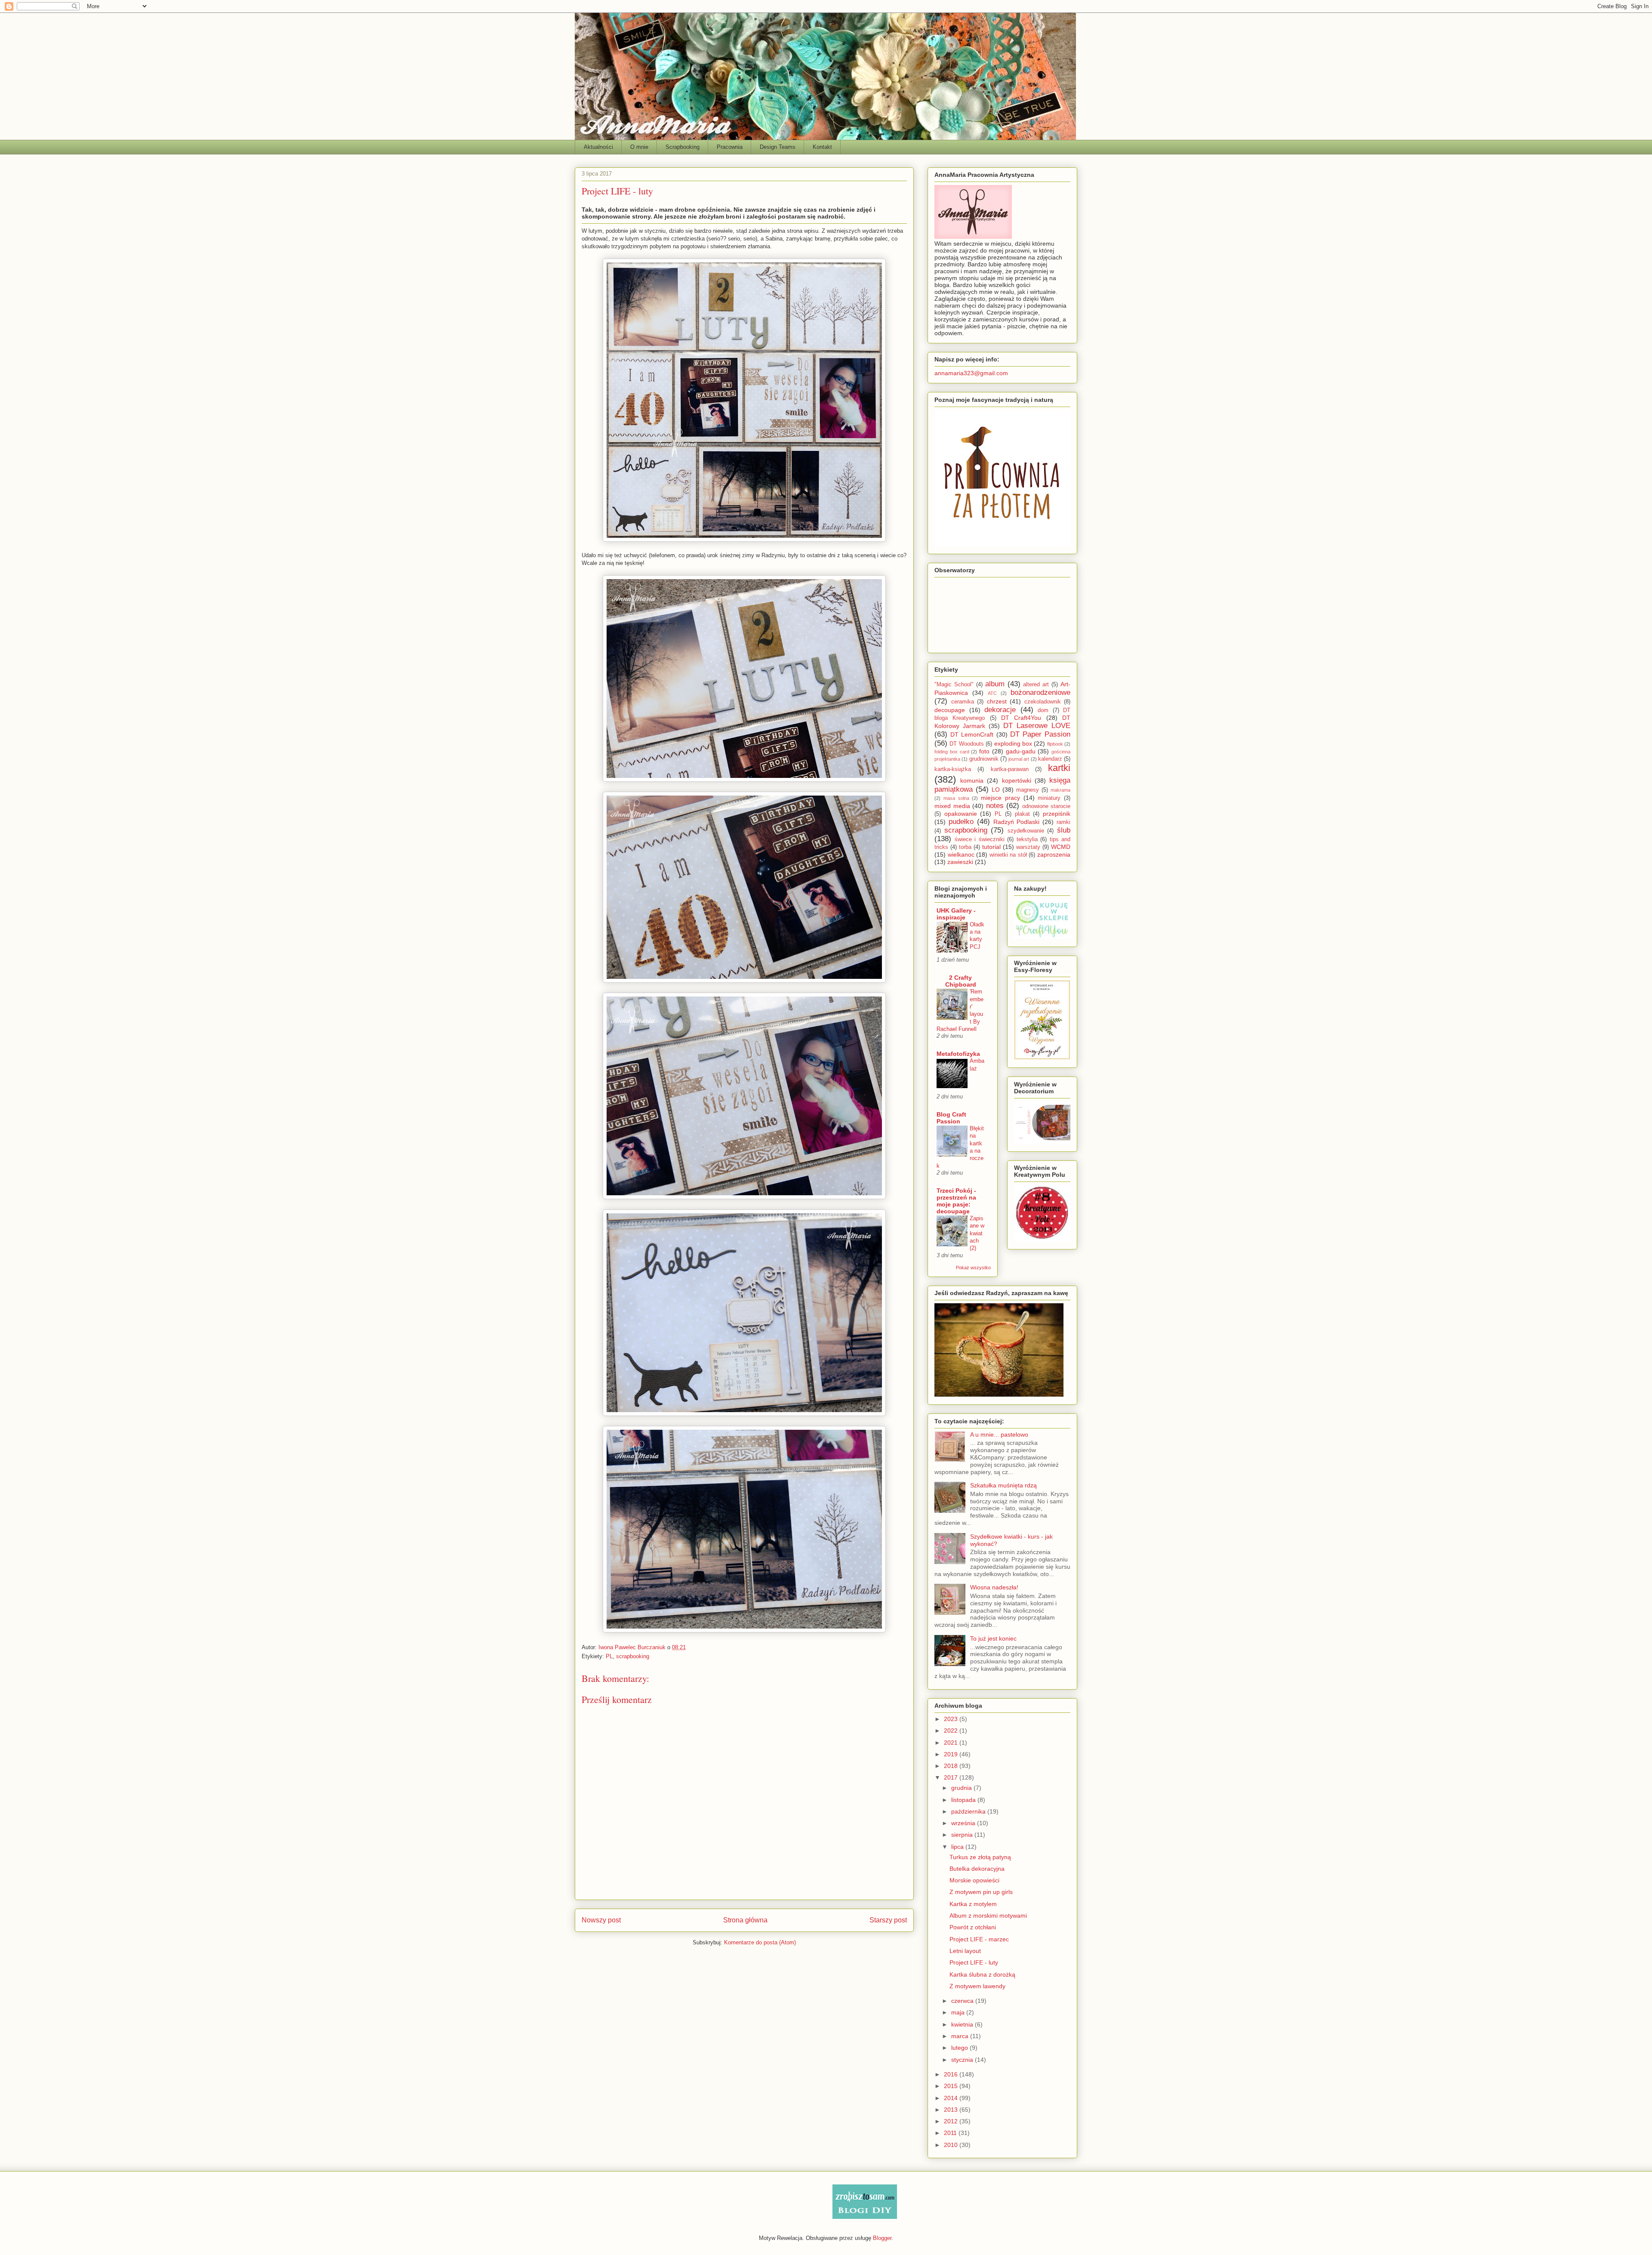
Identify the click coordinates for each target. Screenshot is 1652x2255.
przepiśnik (1057, 814)
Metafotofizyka (958, 1054)
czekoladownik (1043, 702)
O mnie (639, 147)
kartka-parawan (1010, 769)
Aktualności (598, 147)
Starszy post (888, 1920)
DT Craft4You (1021, 718)
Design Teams (778, 147)
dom (1043, 710)
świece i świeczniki (980, 839)
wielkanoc (961, 854)
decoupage (950, 710)
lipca (958, 1847)
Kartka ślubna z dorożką (982, 1974)
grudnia (962, 1788)
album (995, 684)
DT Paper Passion (1040, 734)
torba (965, 847)
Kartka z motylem (973, 1904)
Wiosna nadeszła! (994, 1587)
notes (995, 806)
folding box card (952, 752)
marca (961, 2036)
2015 (952, 2086)
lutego (960, 2048)
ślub (1064, 830)
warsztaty (1028, 847)
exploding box (1013, 743)
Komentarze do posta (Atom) (760, 1942)
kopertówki (1017, 780)
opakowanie (961, 814)
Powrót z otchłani (973, 1927)
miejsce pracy (1000, 798)
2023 (952, 1719)
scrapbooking (633, 1656)
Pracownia (730, 147)
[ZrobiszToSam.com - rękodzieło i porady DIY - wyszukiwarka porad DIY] (865, 2217)
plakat (1022, 814)
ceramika (963, 702)
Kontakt (822, 147)
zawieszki (960, 862)
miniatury (1049, 798)
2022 (952, 1731)
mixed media (952, 806)
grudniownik (984, 759)
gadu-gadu (1021, 751)
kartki (1059, 768)
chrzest (997, 701)
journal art (1019, 759)
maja (959, 2012)
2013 (952, 2110)
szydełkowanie (1026, 831)
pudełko (961, 822)
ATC (992, 693)
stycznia (963, 2060)
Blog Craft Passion (951, 1118)
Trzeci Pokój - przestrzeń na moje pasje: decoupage (956, 1201)
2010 (952, 2145)
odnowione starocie (1046, 806)
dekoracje (1000, 710)
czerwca (963, 2001)
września (964, 1823)
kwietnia (963, 2024)
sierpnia (963, 1835)
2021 (952, 1743)
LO (996, 790)
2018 (952, 1766)
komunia (972, 780)
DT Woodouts (966, 744)
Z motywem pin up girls (981, 1892)
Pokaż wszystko (973, 1268)
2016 (952, 2074)
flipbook (1055, 744)
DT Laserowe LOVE (1037, 726)
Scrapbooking (683, 147)
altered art (1036, 685)
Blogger (882, 2238)
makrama (1060, 790)
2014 (952, 2098)
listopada (964, 1800)
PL (609, 1656)
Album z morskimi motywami (988, 1916)
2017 (952, 1777)
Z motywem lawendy (977, 1986)
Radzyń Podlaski (1017, 822)
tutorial (991, 847)
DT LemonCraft (972, 734)
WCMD (1061, 847)
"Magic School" (954, 685)
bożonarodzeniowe (1040, 693)
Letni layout (965, 1951)
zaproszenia (1054, 854)
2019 (952, 1754)
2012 (952, 2121)
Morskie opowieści (974, 1880)
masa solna (956, 798)
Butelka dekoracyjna (977, 1869)
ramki (1063, 822)
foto (984, 751)
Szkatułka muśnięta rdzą (1003, 1485)
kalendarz (1050, 759)
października (969, 1811)
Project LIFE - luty (974, 1962)
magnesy (1028, 790)
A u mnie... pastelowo (999, 1434)
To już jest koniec (993, 1638)
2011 (951, 2133)
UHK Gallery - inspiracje (956, 914)
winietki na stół (1008, 855)
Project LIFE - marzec (979, 1939)
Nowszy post (601, 1920)
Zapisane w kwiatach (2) (977, 1233)
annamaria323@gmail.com (971, 373)
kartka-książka (953, 769)
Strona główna (745, 1920)
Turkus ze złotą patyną (980, 1857)
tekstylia (1027, 839)
